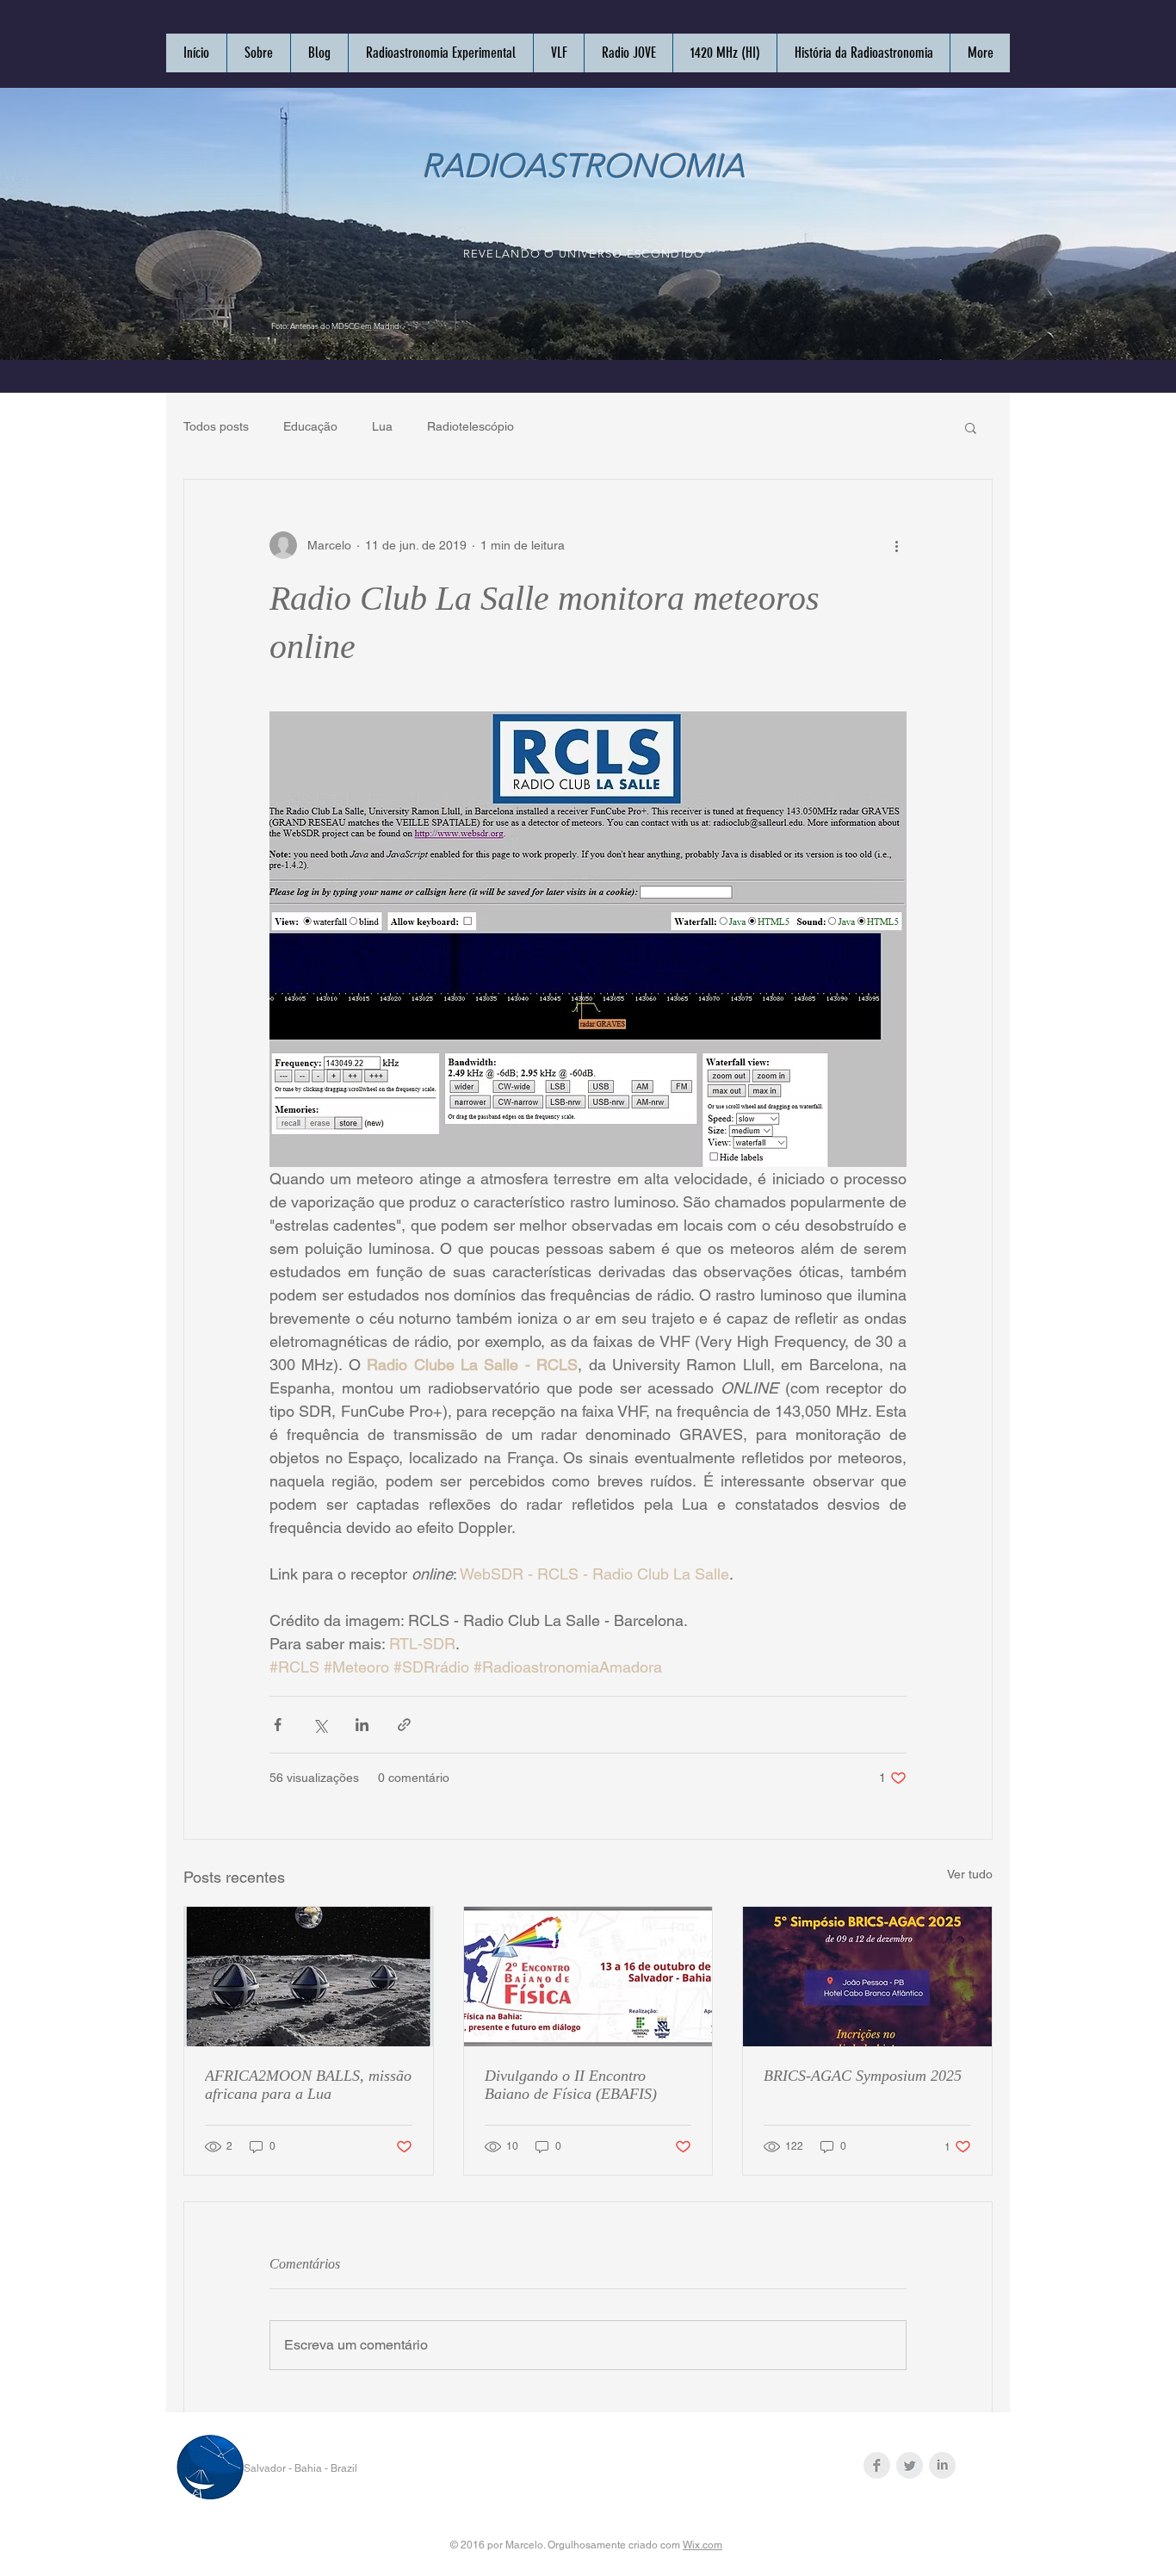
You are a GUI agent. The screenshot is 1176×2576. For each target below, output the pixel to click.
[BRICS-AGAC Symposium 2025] (867, 1977)
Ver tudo (970, 1874)
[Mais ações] (896, 545)
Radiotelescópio (470, 426)
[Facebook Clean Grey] (877, 2465)
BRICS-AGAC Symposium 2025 (863, 2076)
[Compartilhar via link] (404, 1725)
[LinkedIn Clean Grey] (942, 2465)
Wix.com (703, 2545)
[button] (971, 427)
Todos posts (216, 426)
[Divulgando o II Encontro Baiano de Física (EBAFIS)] (588, 1977)
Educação (310, 426)
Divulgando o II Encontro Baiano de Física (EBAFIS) (571, 2085)
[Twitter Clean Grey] (910, 2465)
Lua (382, 426)
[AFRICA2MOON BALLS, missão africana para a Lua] (309, 1977)
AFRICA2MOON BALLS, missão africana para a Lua (308, 2085)
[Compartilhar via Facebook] (278, 1725)
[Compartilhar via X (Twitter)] (320, 1725)
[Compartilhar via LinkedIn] (362, 1725)
